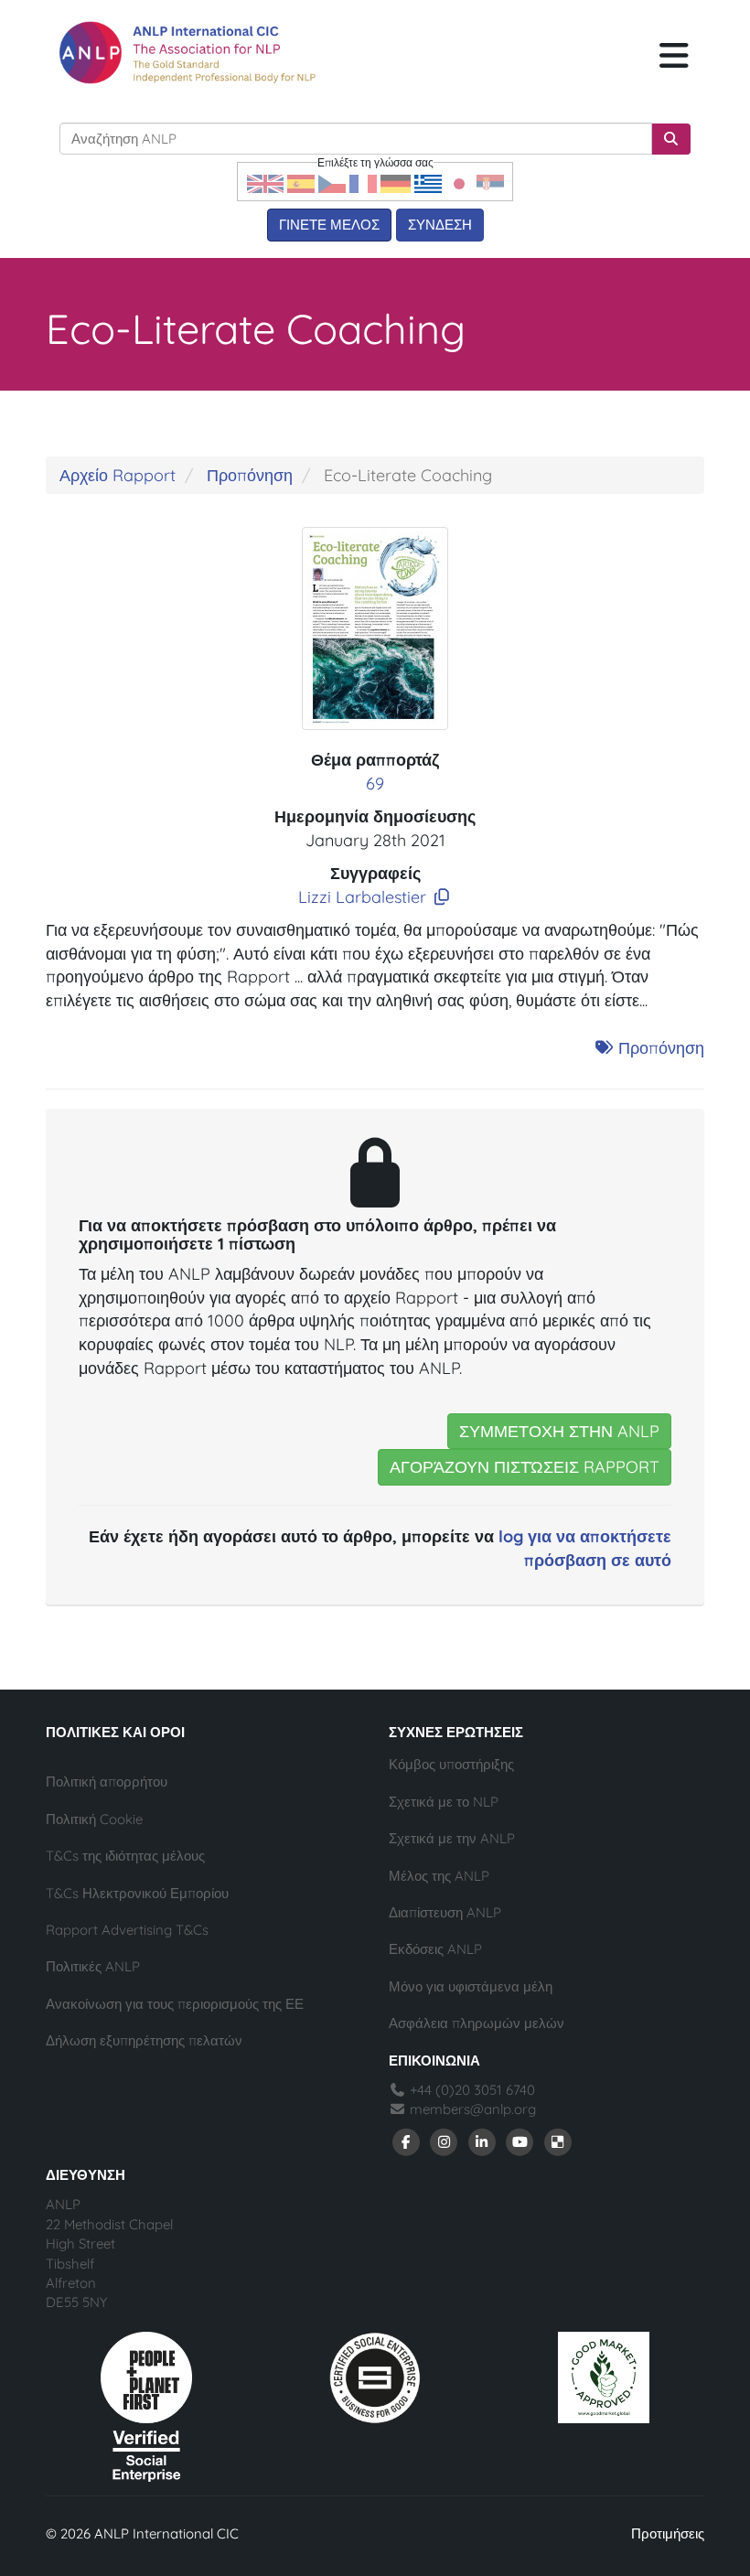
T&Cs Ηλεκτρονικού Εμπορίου (137, 1893)
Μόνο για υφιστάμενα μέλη (471, 1986)
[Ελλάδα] (428, 182)
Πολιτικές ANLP (93, 1966)
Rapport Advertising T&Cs (127, 1930)
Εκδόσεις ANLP (435, 1949)
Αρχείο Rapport (118, 475)
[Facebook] (406, 2141)
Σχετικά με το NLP (444, 1802)
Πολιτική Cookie (94, 1819)
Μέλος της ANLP (439, 1876)
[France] (363, 182)
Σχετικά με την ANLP (452, 1838)
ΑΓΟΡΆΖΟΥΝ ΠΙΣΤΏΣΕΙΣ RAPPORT (525, 1467)
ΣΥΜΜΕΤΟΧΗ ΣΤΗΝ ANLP (559, 1431)
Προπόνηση (250, 475)
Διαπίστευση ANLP (445, 1912)
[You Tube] (520, 2141)
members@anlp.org (473, 2109)
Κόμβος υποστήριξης (451, 1764)
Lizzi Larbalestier (362, 897)
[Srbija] (490, 182)
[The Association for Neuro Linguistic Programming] (187, 53)
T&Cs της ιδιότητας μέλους (125, 1856)
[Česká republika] (332, 182)
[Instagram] (445, 2141)
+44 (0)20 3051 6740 (471, 2090)
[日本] (459, 182)
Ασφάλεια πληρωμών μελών (477, 2023)
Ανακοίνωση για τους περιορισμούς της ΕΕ (175, 2004)
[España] (301, 182)
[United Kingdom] (265, 182)
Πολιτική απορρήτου (107, 1782)
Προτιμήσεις (668, 2533)
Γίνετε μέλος (329, 225)
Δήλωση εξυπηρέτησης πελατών (144, 2040)
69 (375, 784)
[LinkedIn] (482, 2141)
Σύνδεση (440, 225)
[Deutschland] (396, 182)
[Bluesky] (558, 2141)
